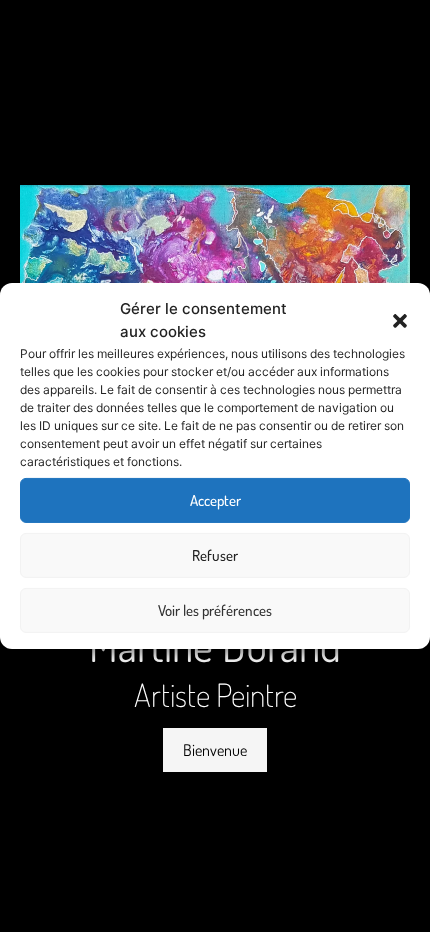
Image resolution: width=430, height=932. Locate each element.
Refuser (215, 555)
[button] (400, 321)
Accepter (215, 500)
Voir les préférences (215, 610)
